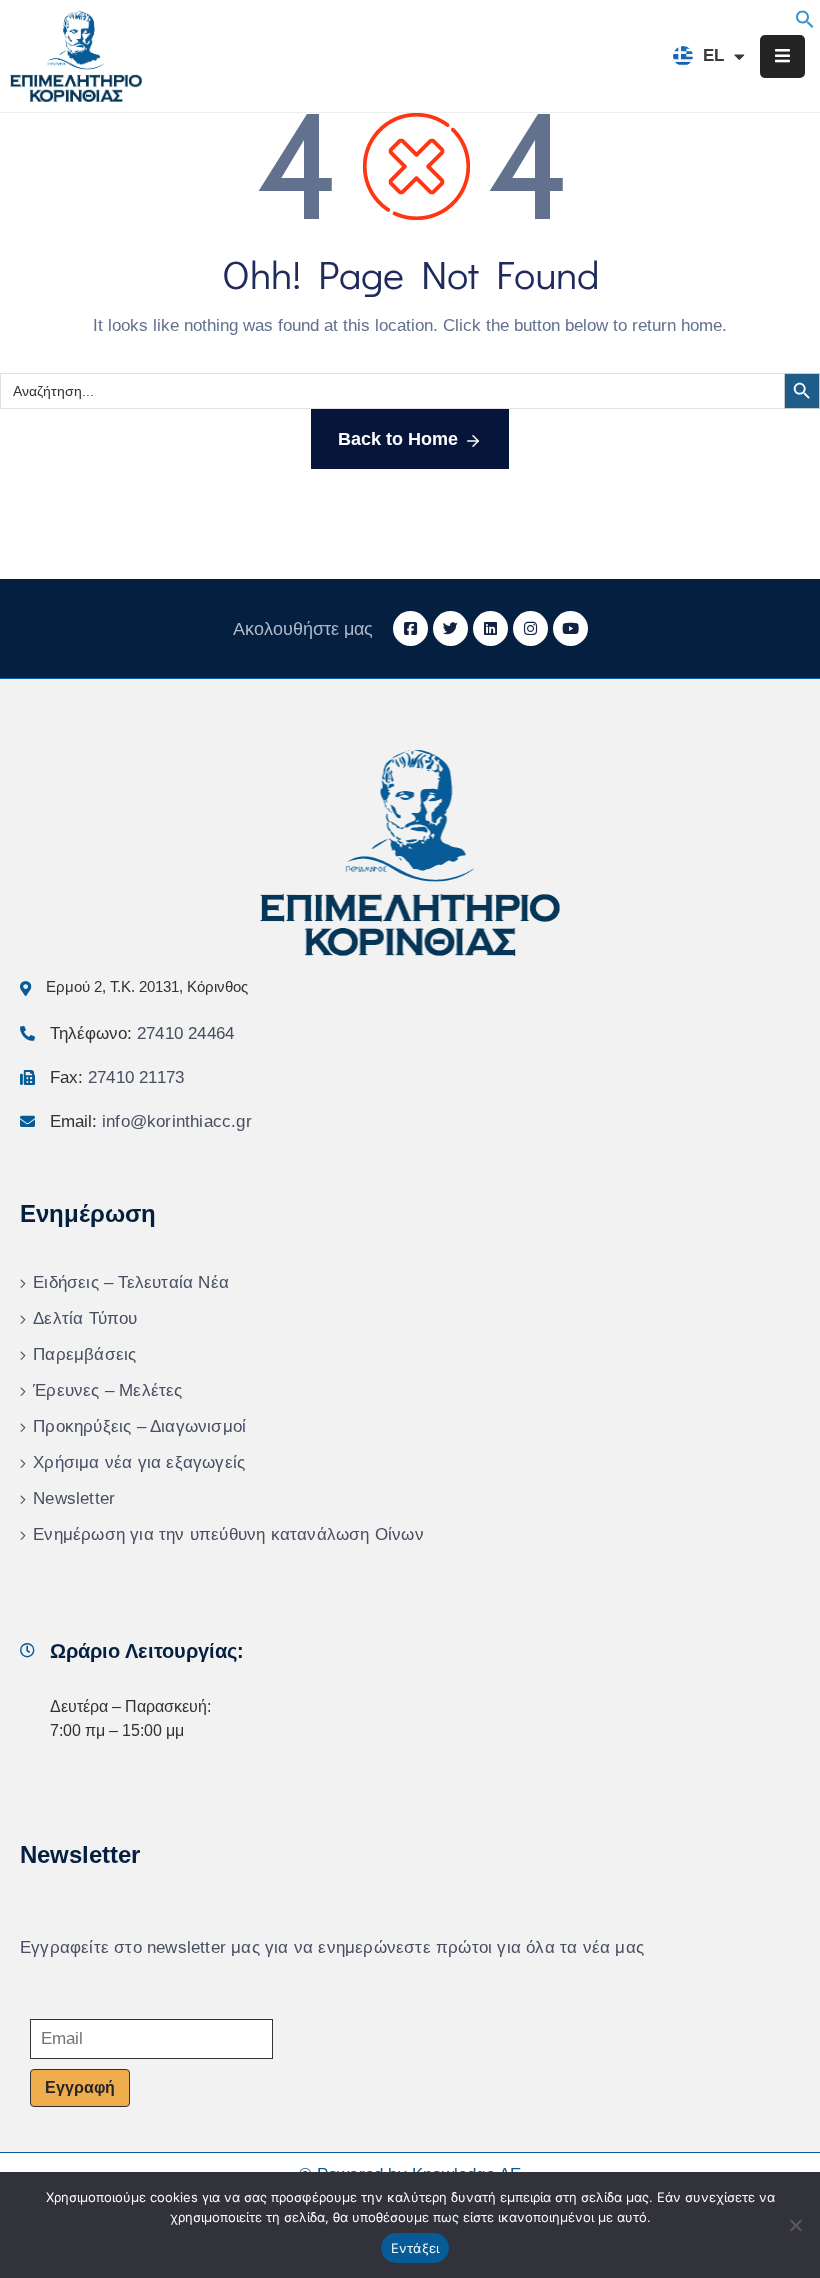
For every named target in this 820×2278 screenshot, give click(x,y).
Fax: (117, 1077)
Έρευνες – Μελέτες (107, 1390)
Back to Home (398, 439)
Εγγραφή (80, 2087)
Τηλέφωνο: (142, 1033)
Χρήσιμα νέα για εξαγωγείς (139, 1462)
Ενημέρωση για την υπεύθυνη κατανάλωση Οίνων (228, 1534)
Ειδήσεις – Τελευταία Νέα (131, 1282)
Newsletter (74, 1498)
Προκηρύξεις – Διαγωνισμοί (139, 1426)
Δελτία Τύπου (85, 1318)
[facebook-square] (410, 628)
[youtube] (570, 628)
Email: (151, 1121)
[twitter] (450, 628)
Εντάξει (415, 2248)
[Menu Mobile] (782, 56)
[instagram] (530, 628)
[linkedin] (490, 628)
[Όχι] (795, 2225)
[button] (805, 17)
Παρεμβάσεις (84, 1354)
